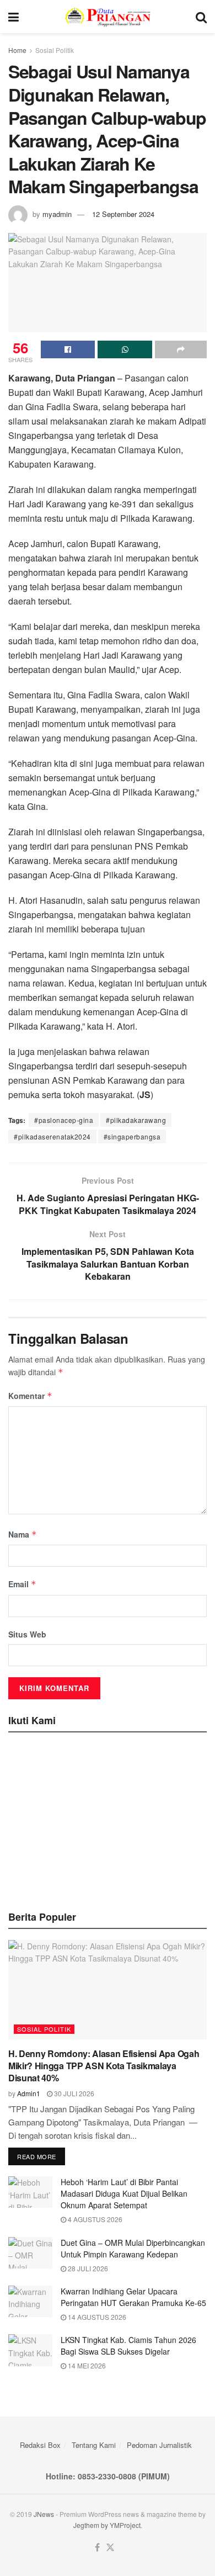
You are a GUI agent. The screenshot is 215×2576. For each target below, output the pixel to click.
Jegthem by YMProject (107, 2525)
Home (17, 50)
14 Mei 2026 (86, 2365)
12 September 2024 (123, 214)
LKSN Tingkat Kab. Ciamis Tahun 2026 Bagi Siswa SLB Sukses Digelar (128, 2346)
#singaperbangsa (132, 1136)
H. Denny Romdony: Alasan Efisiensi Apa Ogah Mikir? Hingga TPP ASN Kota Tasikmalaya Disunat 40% (104, 2066)
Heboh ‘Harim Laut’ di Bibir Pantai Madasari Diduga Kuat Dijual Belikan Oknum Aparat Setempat (124, 2193)
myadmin (57, 214)
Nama (23, 1534)
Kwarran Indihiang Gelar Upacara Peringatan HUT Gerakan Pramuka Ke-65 (133, 2297)
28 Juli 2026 (87, 2268)
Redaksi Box (40, 2445)
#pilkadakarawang (136, 1120)
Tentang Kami (94, 2445)
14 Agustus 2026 (96, 2317)
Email (22, 1584)
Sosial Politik (55, 50)
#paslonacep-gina (64, 1120)
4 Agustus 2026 (94, 2219)
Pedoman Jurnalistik (159, 2445)
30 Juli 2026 (73, 2093)
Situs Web (27, 1634)
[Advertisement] (108, 1818)
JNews (44, 2514)
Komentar (30, 1396)
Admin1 (29, 2093)
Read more (37, 2156)
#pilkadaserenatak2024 (52, 1136)
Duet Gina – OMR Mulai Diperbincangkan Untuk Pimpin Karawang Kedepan (133, 2248)
